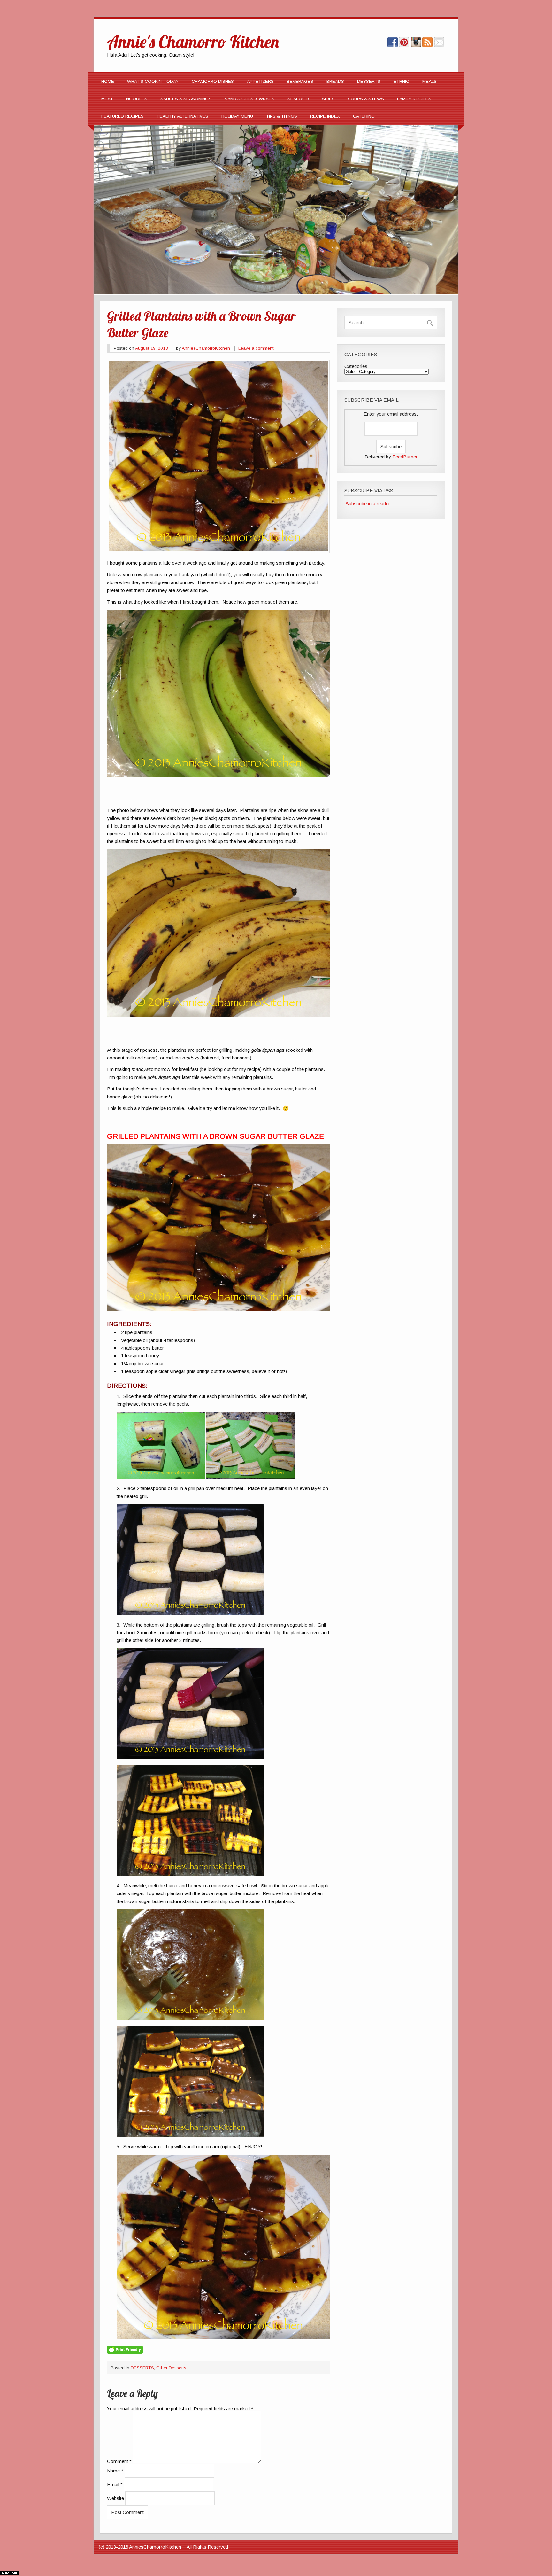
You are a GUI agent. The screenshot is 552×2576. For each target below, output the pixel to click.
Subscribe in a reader (368, 504)
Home (108, 81)
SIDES (328, 99)
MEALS (429, 81)
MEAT (107, 99)
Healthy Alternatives (183, 116)
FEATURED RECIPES (123, 116)
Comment (119, 2461)
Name (115, 2471)
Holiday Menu (237, 116)
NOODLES (137, 99)
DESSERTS (369, 81)
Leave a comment (256, 348)
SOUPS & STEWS (366, 99)
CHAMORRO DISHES (213, 81)
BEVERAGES (300, 81)
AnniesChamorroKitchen (206, 348)
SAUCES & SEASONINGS (186, 99)
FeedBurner (405, 457)
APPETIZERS (260, 81)
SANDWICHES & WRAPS (249, 99)
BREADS (335, 81)
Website (115, 2498)
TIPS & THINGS (282, 116)
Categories (356, 366)
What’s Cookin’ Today (153, 81)
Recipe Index (325, 116)
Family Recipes (414, 99)
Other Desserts (171, 2368)
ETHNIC (401, 81)
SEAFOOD (298, 99)
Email (115, 2484)
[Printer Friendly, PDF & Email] (125, 2349)
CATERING (364, 116)
